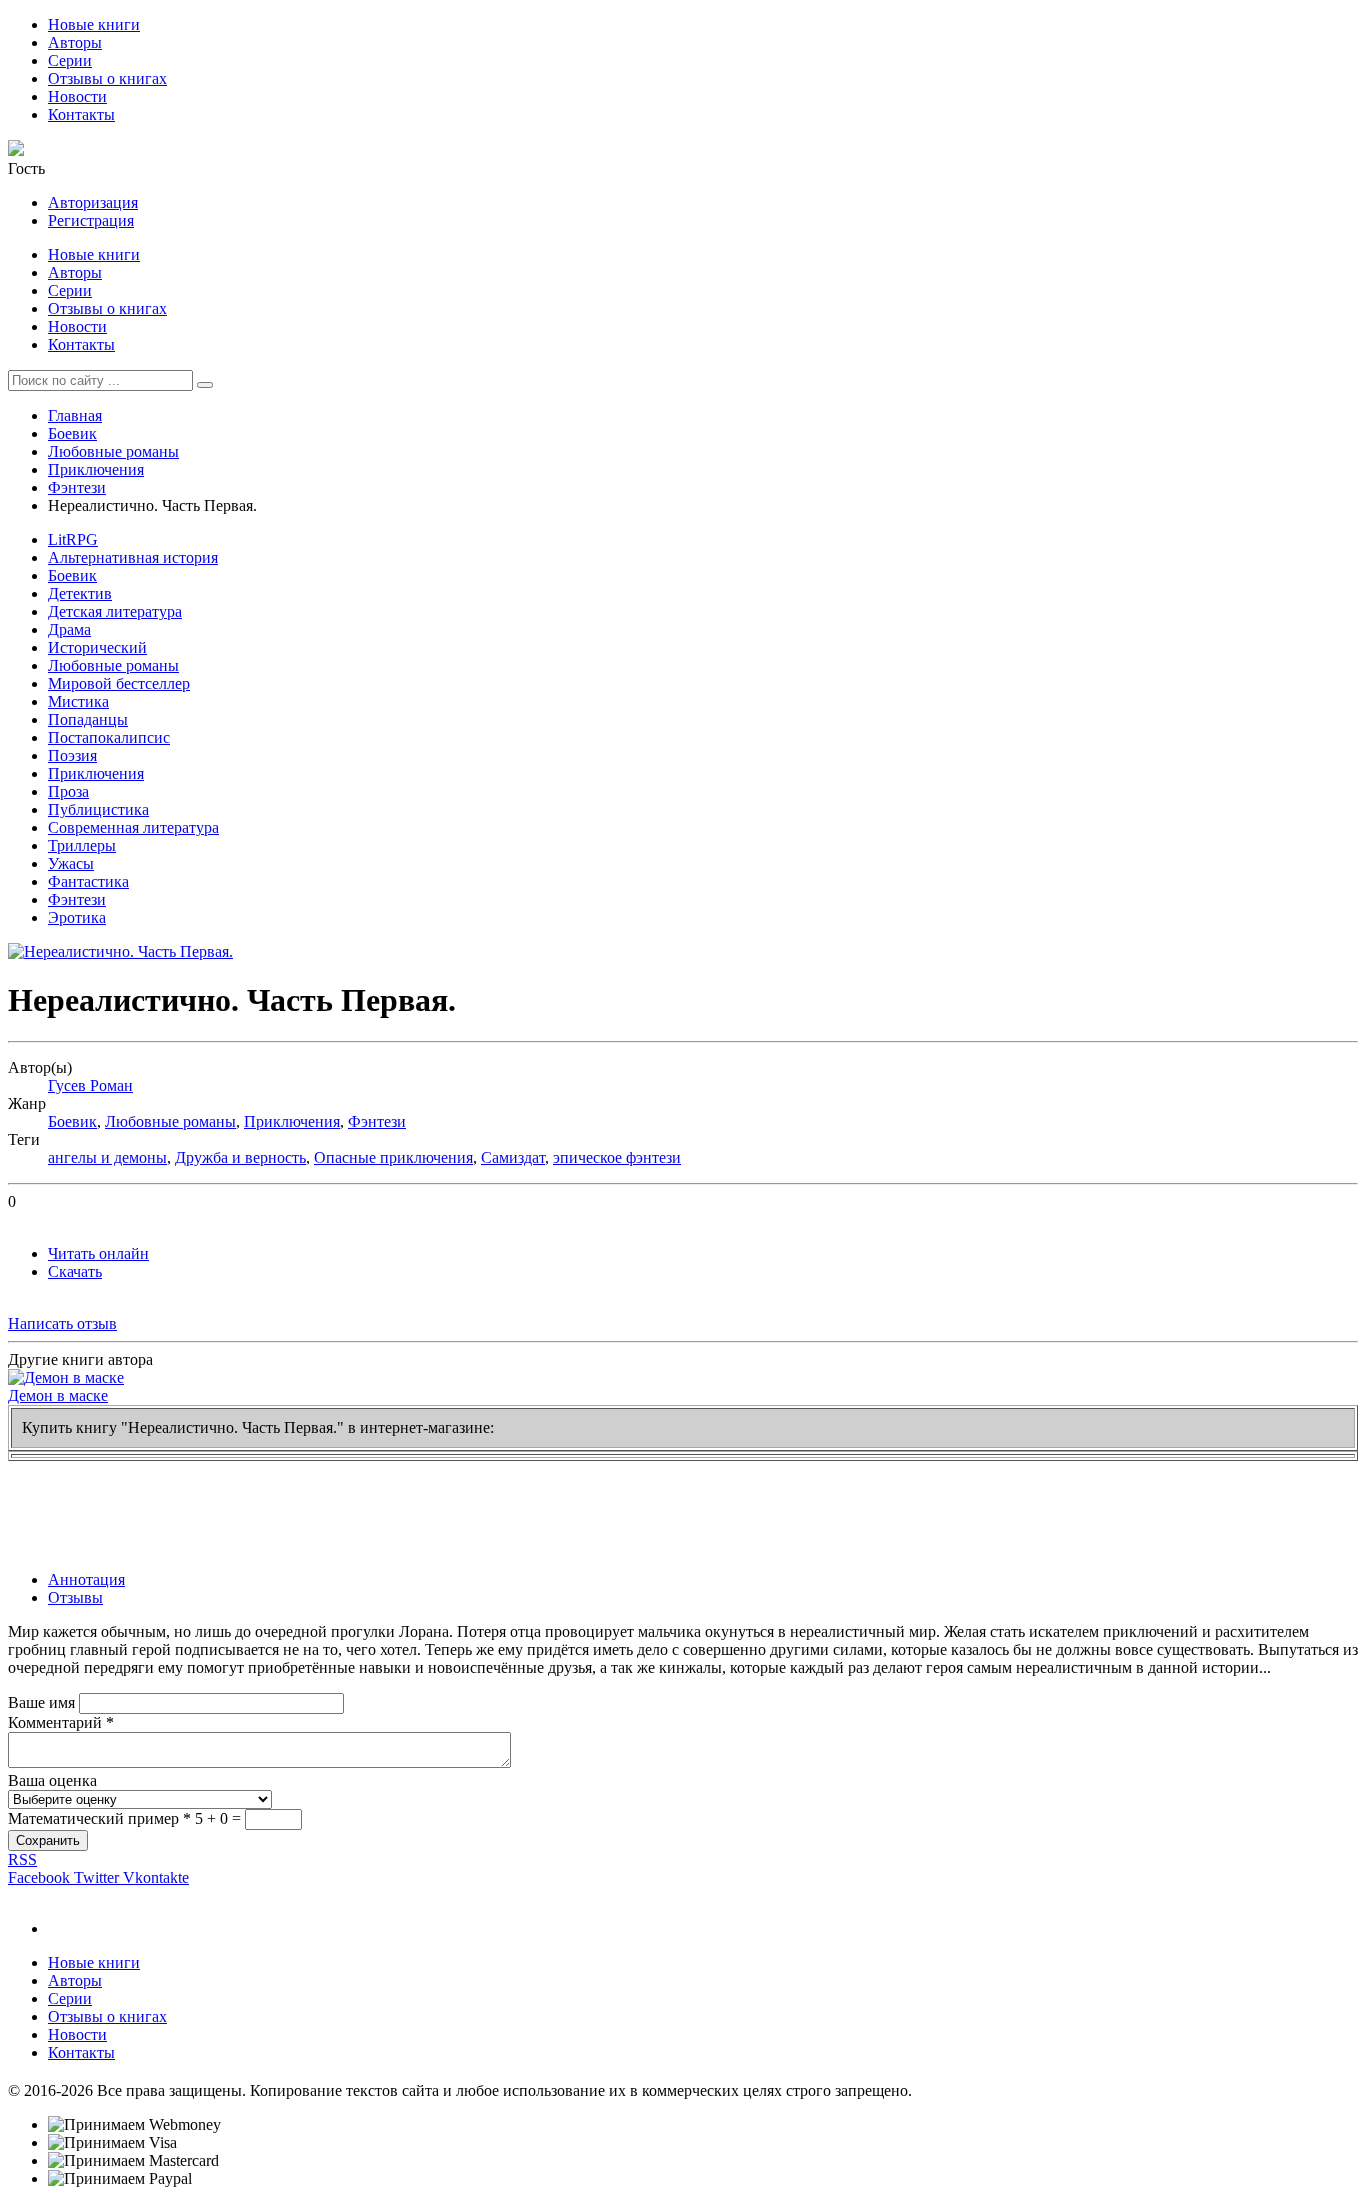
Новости (77, 96)
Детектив (80, 593)
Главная (75, 415)
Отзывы (75, 1597)
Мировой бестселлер (119, 683)
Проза (68, 791)
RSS (22, 1859)
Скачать (75, 1271)
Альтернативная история (133, 557)
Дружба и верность (240, 1157)
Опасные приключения (393, 1157)
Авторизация (93, 202)
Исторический (97, 647)
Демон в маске (58, 1395)
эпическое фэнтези (617, 1157)
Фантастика (88, 881)
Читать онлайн (98, 1253)
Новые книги (94, 24)
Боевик (72, 433)
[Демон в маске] (66, 1377)
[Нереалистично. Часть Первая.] (120, 951)
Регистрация (91, 220)
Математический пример (99, 1818)
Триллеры (82, 845)
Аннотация (86, 1579)
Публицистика (98, 809)
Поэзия (72, 755)
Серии (70, 60)
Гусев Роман (90, 1085)
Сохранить (48, 1840)
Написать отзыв (62, 1323)
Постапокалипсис (109, 737)
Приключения (96, 469)
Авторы (75, 42)
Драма (69, 629)
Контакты (81, 114)
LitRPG (73, 539)
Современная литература (133, 827)
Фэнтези (77, 487)
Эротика (77, 917)
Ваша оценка (52, 1780)
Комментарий (61, 1722)
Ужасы (71, 863)
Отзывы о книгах (107, 78)
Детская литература (115, 611)
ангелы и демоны (107, 1157)
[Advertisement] (372, 1506)
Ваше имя (41, 1702)
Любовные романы (113, 451)
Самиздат (513, 1157)
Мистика (78, 701)
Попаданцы (88, 719)
